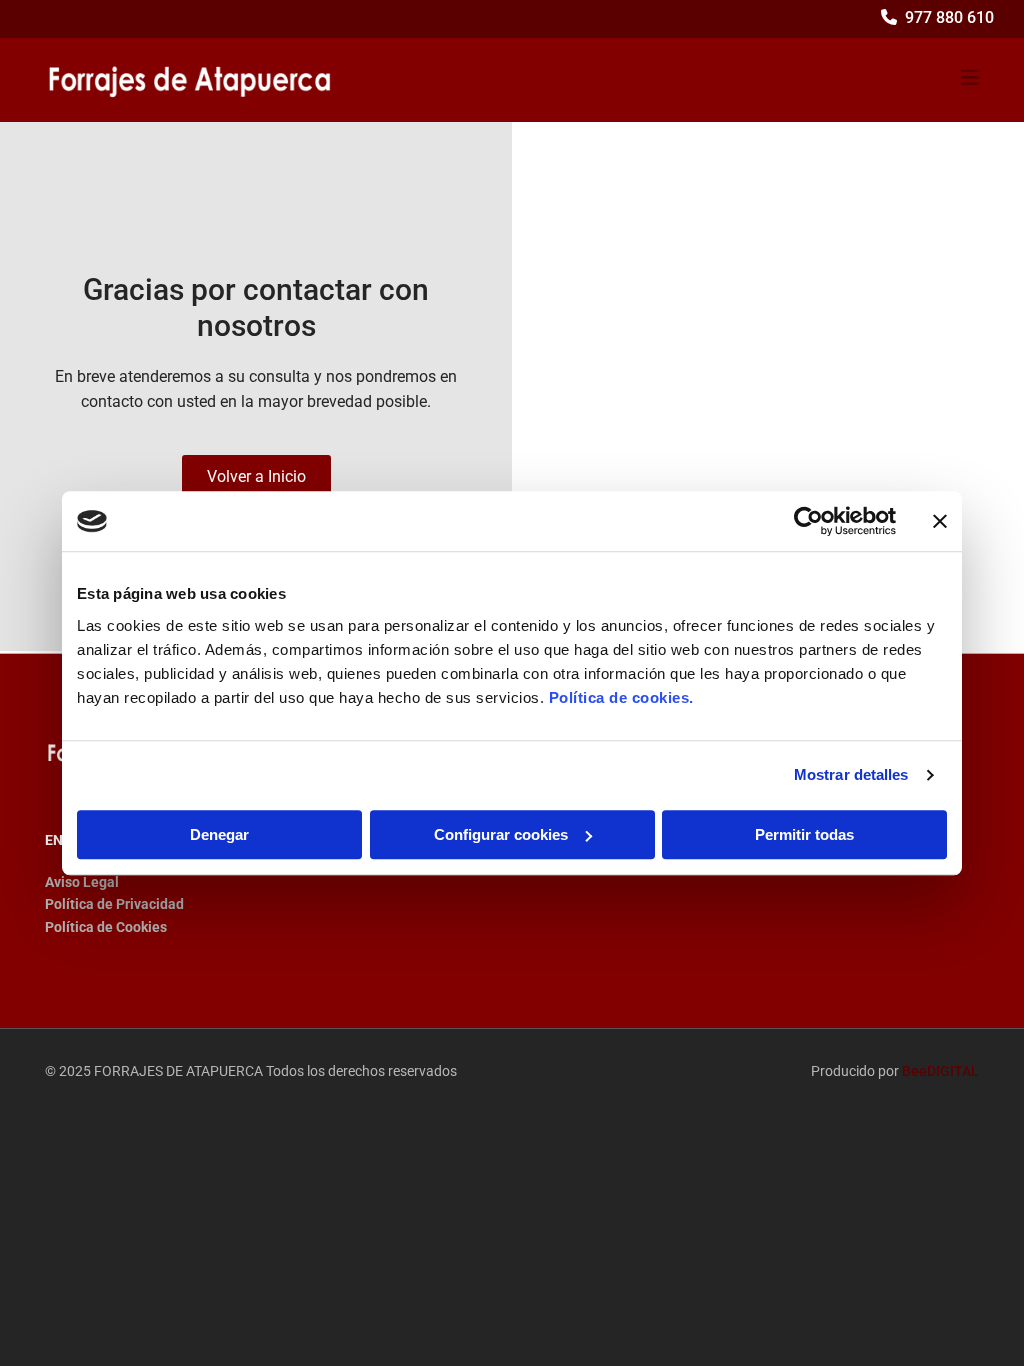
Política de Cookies (106, 927)
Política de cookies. (621, 697)
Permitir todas (804, 834)
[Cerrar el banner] (940, 521)
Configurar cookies (501, 834)
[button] (256, 478)
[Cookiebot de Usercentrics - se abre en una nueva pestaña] (808, 521)
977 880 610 (949, 17)
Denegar (219, 834)
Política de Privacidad (114, 904)
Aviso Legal (82, 882)
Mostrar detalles (851, 774)
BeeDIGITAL (940, 1071)
